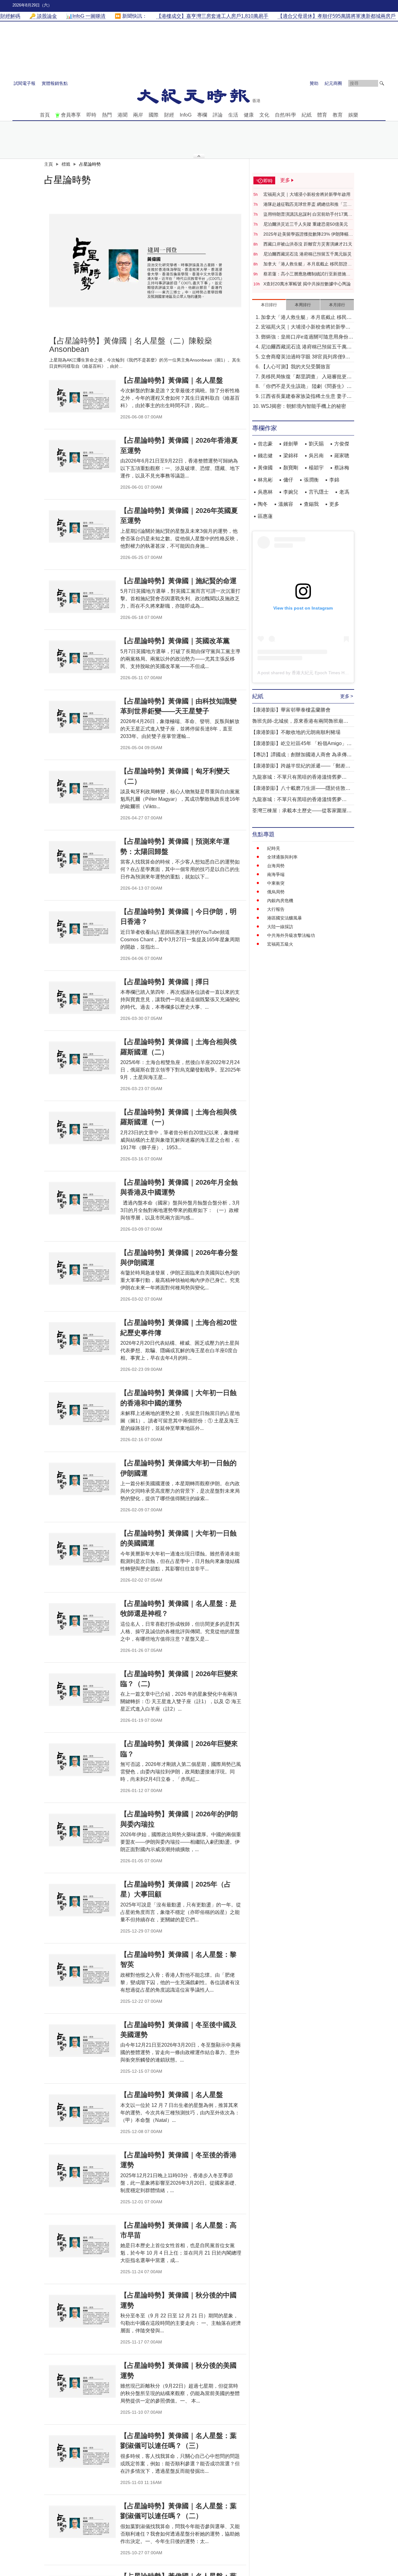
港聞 (123, 115)
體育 (322, 115)
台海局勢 (276, 866)
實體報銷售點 (55, 83)
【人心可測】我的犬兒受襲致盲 (296, 367)
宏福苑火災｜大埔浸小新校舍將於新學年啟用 (307, 194)
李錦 (334, 480)
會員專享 (71, 115)
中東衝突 (276, 883)
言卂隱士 (319, 492)
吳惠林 (265, 492)
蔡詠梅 (342, 468)
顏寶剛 (291, 468)
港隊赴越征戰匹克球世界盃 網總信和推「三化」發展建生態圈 (305, 205)
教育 (338, 115)
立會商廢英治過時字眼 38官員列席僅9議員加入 (305, 357)
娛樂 (353, 115)
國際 (154, 115)
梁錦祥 (291, 456)
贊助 (314, 83)
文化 (264, 115)
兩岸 (138, 115)
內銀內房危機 (280, 901)
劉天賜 (316, 444)
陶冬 (263, 504)
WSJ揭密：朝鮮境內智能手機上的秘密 (303, 406)
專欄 (202, 115)
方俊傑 (342, 444)
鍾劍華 (291, 444)
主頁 (49, 164)
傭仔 (288, 480)
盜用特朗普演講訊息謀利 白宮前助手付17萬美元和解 (308, 214)
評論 (218, 115)
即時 (91, 115)
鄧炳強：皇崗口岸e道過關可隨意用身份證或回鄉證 (307, 337)
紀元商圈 (333, 83)
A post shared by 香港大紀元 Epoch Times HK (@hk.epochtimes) (321, 673)
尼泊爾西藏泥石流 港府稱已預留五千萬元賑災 (308, 254)
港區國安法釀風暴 (285, 918)
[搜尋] (382, 83)
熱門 (107, 115)
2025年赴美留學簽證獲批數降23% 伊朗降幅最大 (308, 234)
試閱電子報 (25, 83)
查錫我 (311, 504)
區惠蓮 (265, 516)
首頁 (45, 115)
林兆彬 (265, 480)
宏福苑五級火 (280, 944)
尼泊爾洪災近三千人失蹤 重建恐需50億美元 (306, 224)
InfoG (186, 115)
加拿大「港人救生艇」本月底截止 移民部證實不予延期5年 (308, 264)
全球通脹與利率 (282, 857)
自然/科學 (285, 115)
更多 (334, 504)
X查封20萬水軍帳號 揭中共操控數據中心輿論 (307, 284)
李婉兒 (291, 492)
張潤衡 (311, 480)
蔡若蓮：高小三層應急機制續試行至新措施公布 (307, 274)
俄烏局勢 (276, 892)
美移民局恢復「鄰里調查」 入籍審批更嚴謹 (306, 377)
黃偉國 (265, 468)
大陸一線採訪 (280, 927)
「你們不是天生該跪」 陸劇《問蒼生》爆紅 (306, 387)
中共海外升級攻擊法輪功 (291, 935)
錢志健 (265, 456)
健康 (249, 115)
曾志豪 (265, 444)
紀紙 (307, 115)
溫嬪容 (286, 504)
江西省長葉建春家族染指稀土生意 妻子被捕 (306, 397)
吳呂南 (316, 456)
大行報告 (276, 909)
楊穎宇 (316, 468)
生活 (233, 115)
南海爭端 (276, 874)
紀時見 (274, 848)
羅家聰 (342, 456)
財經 (169, 115)
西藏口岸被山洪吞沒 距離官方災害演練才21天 (308, 244)
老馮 (344, 492)
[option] (145, 260)
